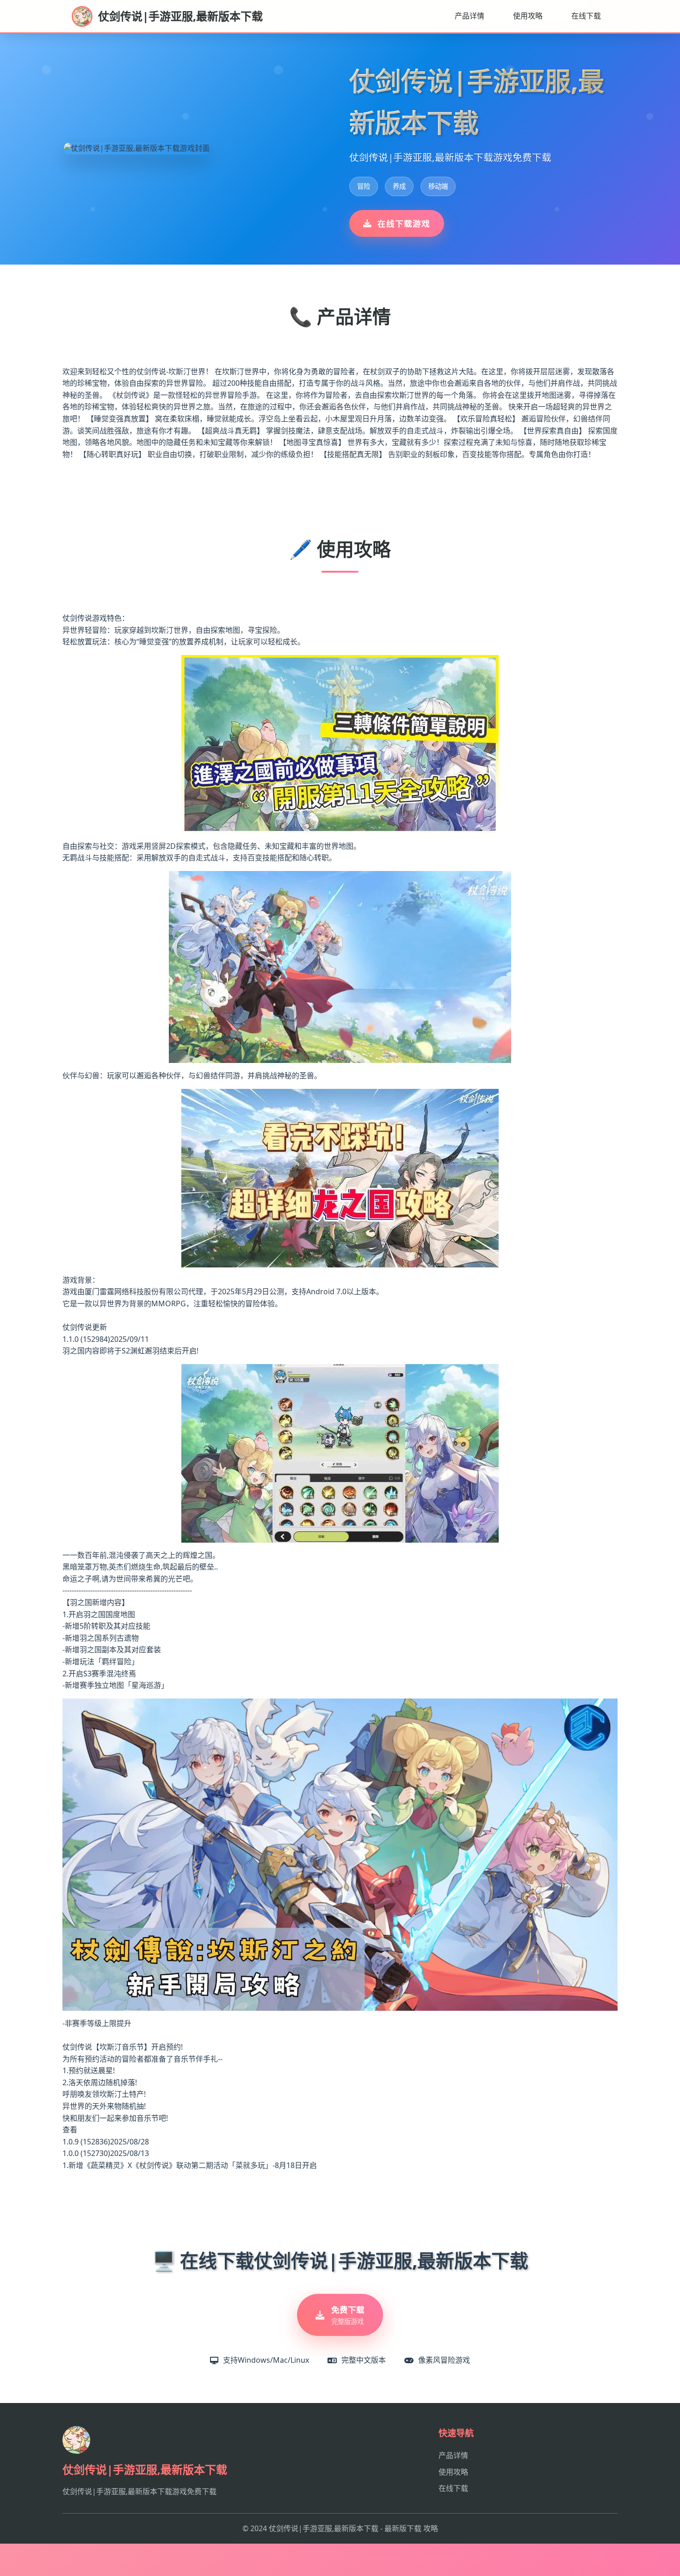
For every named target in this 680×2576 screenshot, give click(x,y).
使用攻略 (528, 16)
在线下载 (586, 16)
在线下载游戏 (404, 223)
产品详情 (470, 16)
